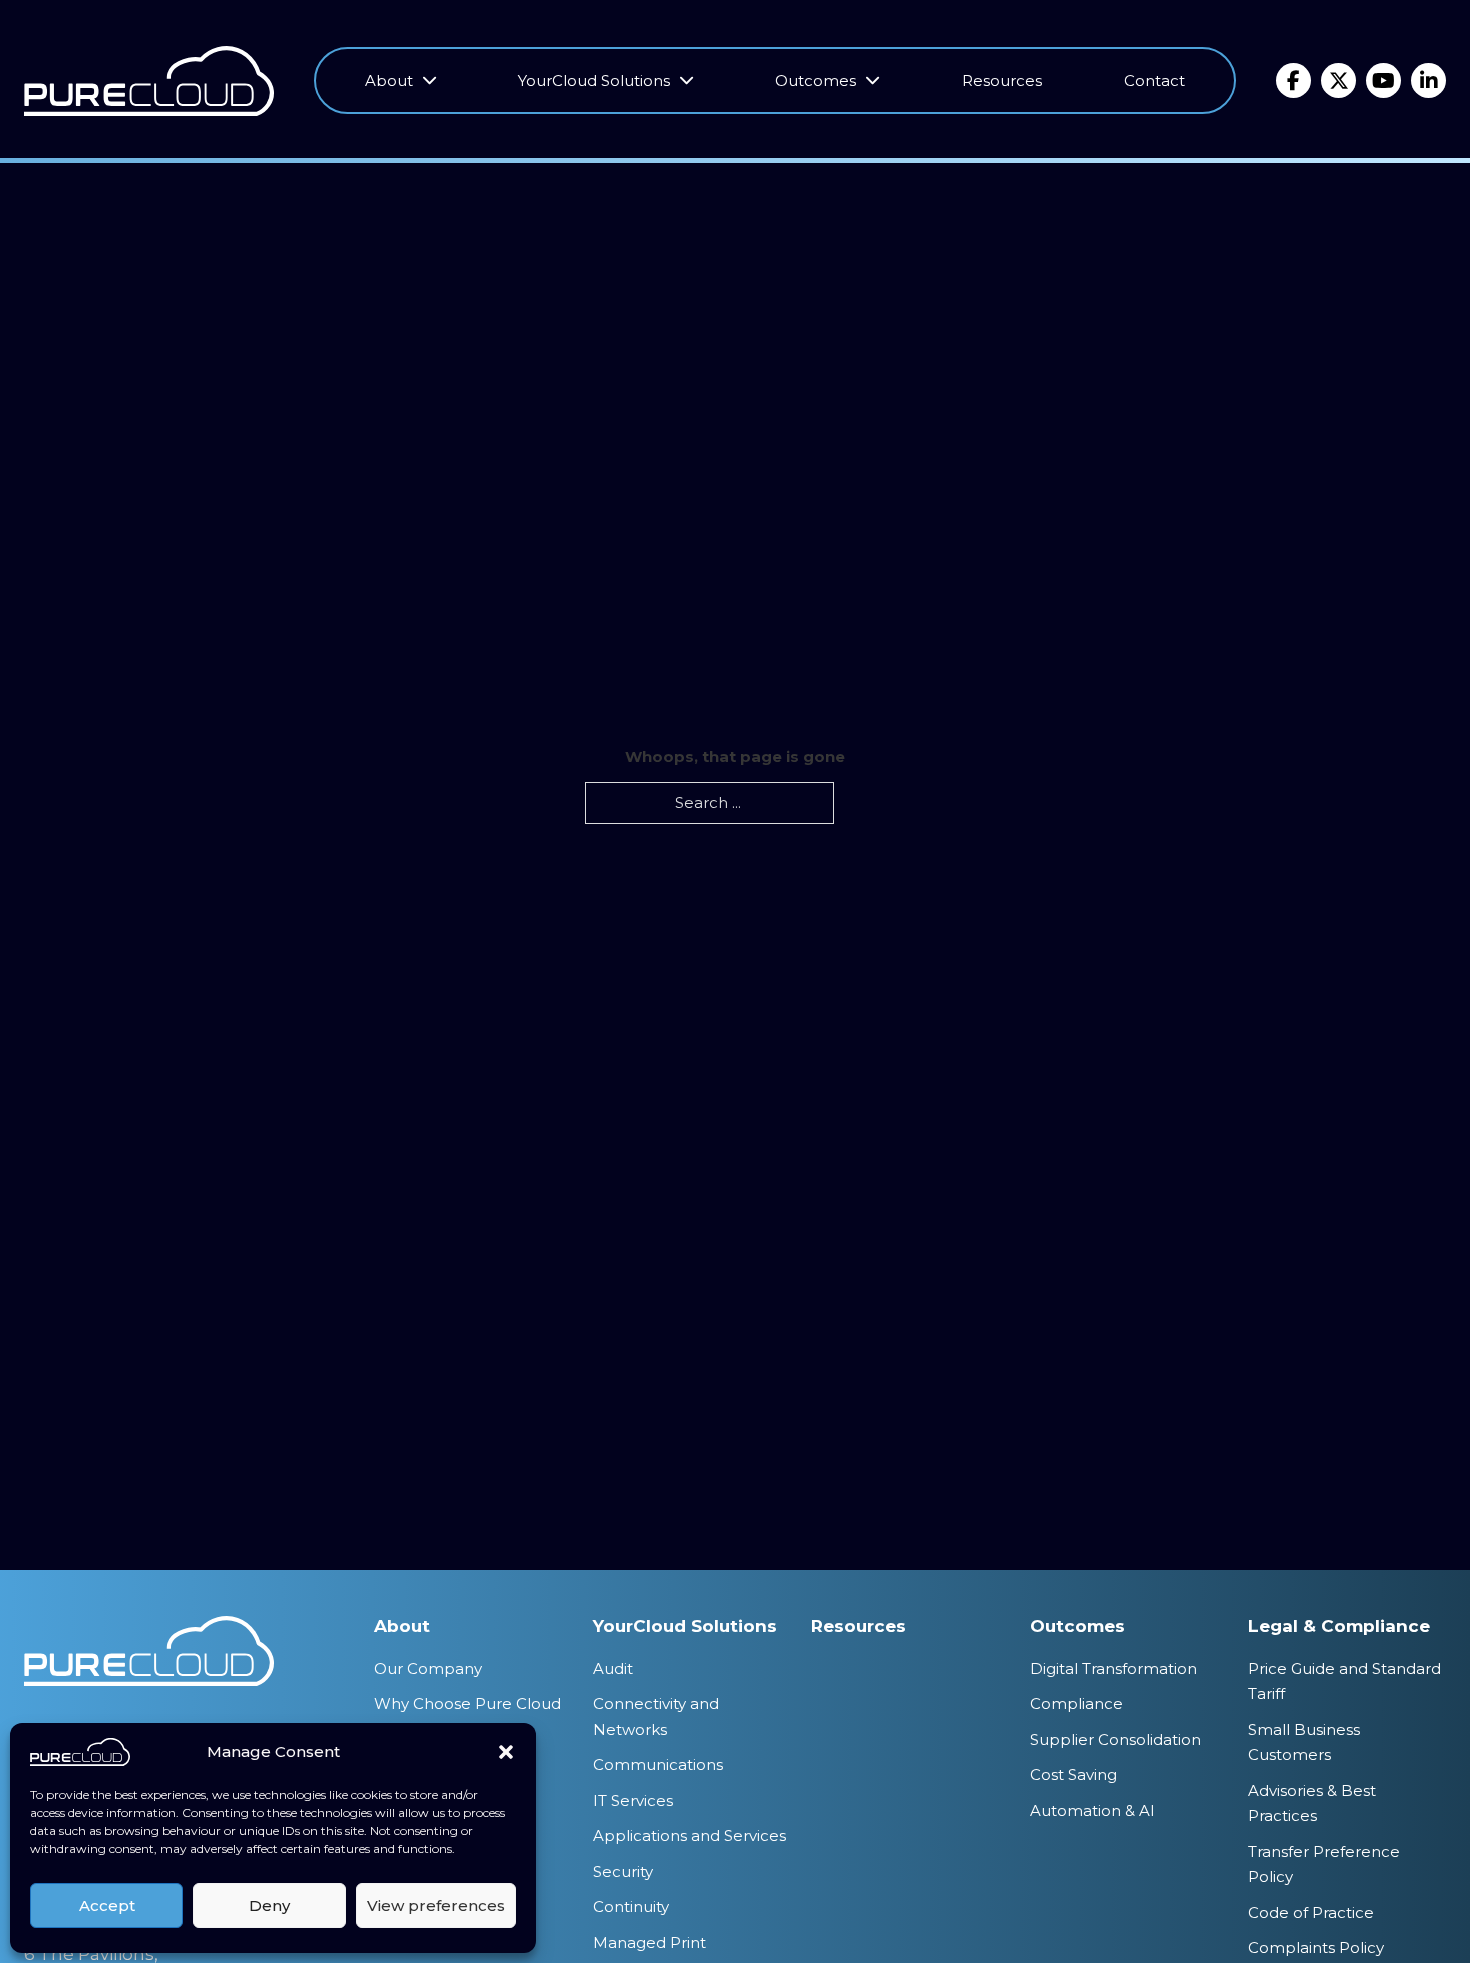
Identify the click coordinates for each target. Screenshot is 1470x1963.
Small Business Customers (1304, 1742)
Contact (1154, 80)
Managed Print (649, 1942)
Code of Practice (1311, 1912)
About (389, 80)
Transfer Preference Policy (1324, 1864)
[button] (506, 1752)
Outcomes (815, 80)
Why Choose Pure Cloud (467, 1703)
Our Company (428, 1668)
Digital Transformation (1113, 1668)
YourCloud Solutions (594, 80)
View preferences (436, 1905)
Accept (107, 1905)
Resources (1002, 80)
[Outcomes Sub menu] (872, 81)
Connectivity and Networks (656, 1716)
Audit (613, 1668)
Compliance (1076, 1703)
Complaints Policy (1316, 1947)
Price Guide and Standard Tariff (1344, 1681)
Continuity (631, 1906)
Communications (658, 1764)
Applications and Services (689, 1835)
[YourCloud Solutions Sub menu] (686, 81)
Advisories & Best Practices (1312, 1803)
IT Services (633, 1800)
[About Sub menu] (429, 81)
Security (623, 1871)
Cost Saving (1073, 1774)
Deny (269, 1905)
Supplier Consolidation (1115, 1739)
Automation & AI (1092, 1810)
